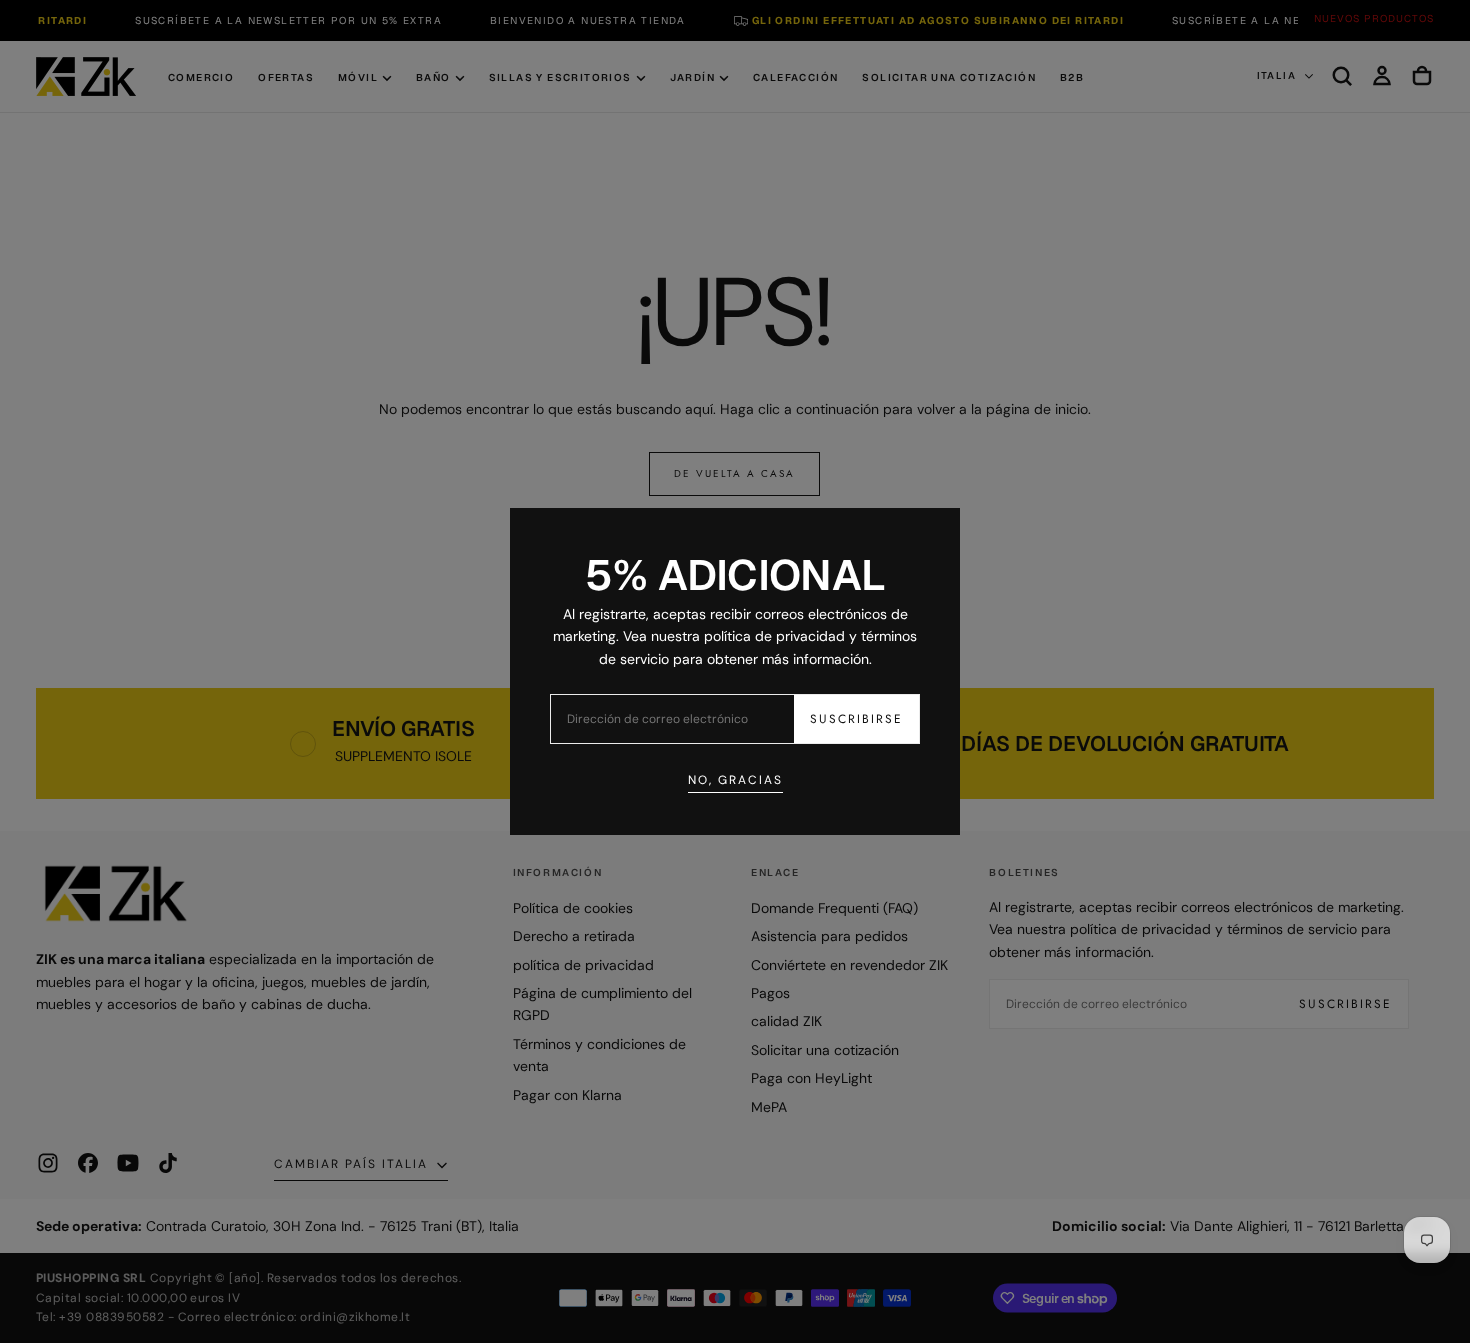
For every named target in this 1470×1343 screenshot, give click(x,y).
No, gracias (735, 780)
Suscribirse (856, 719)
